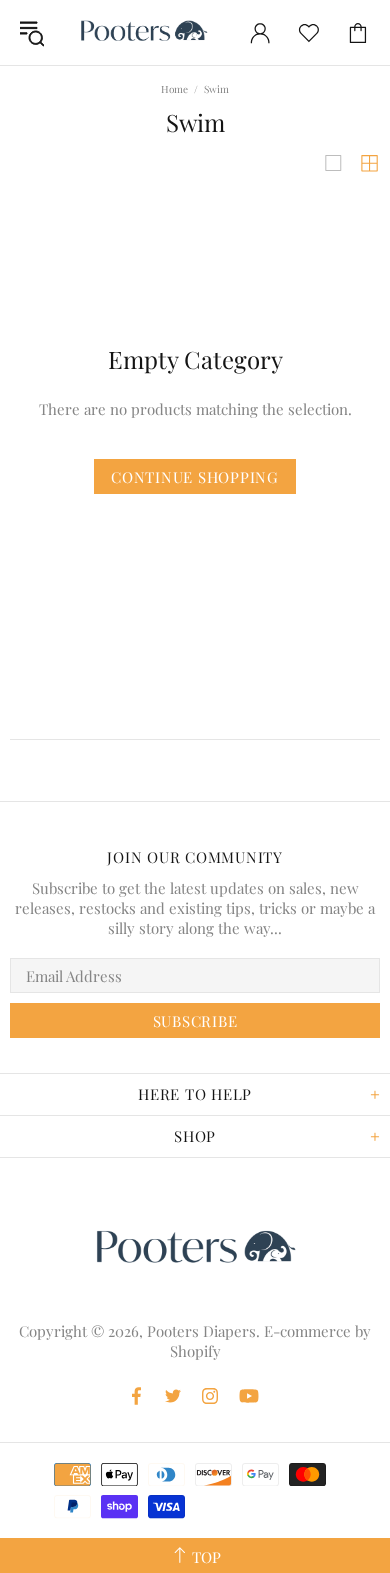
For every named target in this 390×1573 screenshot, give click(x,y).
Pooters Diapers (143, 32)
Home (174, 89)
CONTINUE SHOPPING (195, 477)
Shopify (195, 1351)
